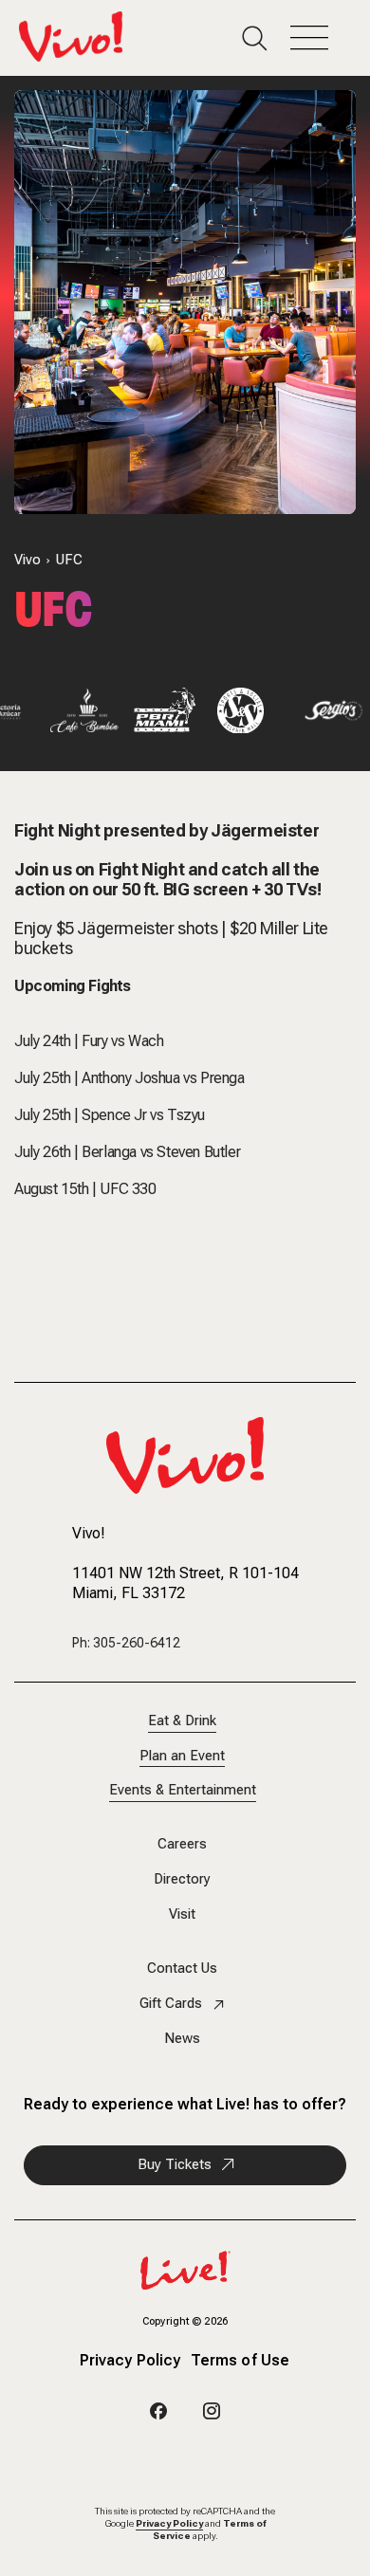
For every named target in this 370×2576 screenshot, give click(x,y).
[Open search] (266, 38)
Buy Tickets (175, 2164)
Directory (182, 1879)
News (182, 2039)
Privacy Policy (130, 2362)
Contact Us (182, 1969)
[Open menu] (321, 38)
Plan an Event (182, 1756)
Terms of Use (240, 2362)
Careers (182, 1844)
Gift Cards (171, 2004)
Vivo (28, 560)
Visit (182, 1914)
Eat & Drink (182, 1721)
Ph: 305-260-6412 (126, 1643)
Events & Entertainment (183, 1790)
